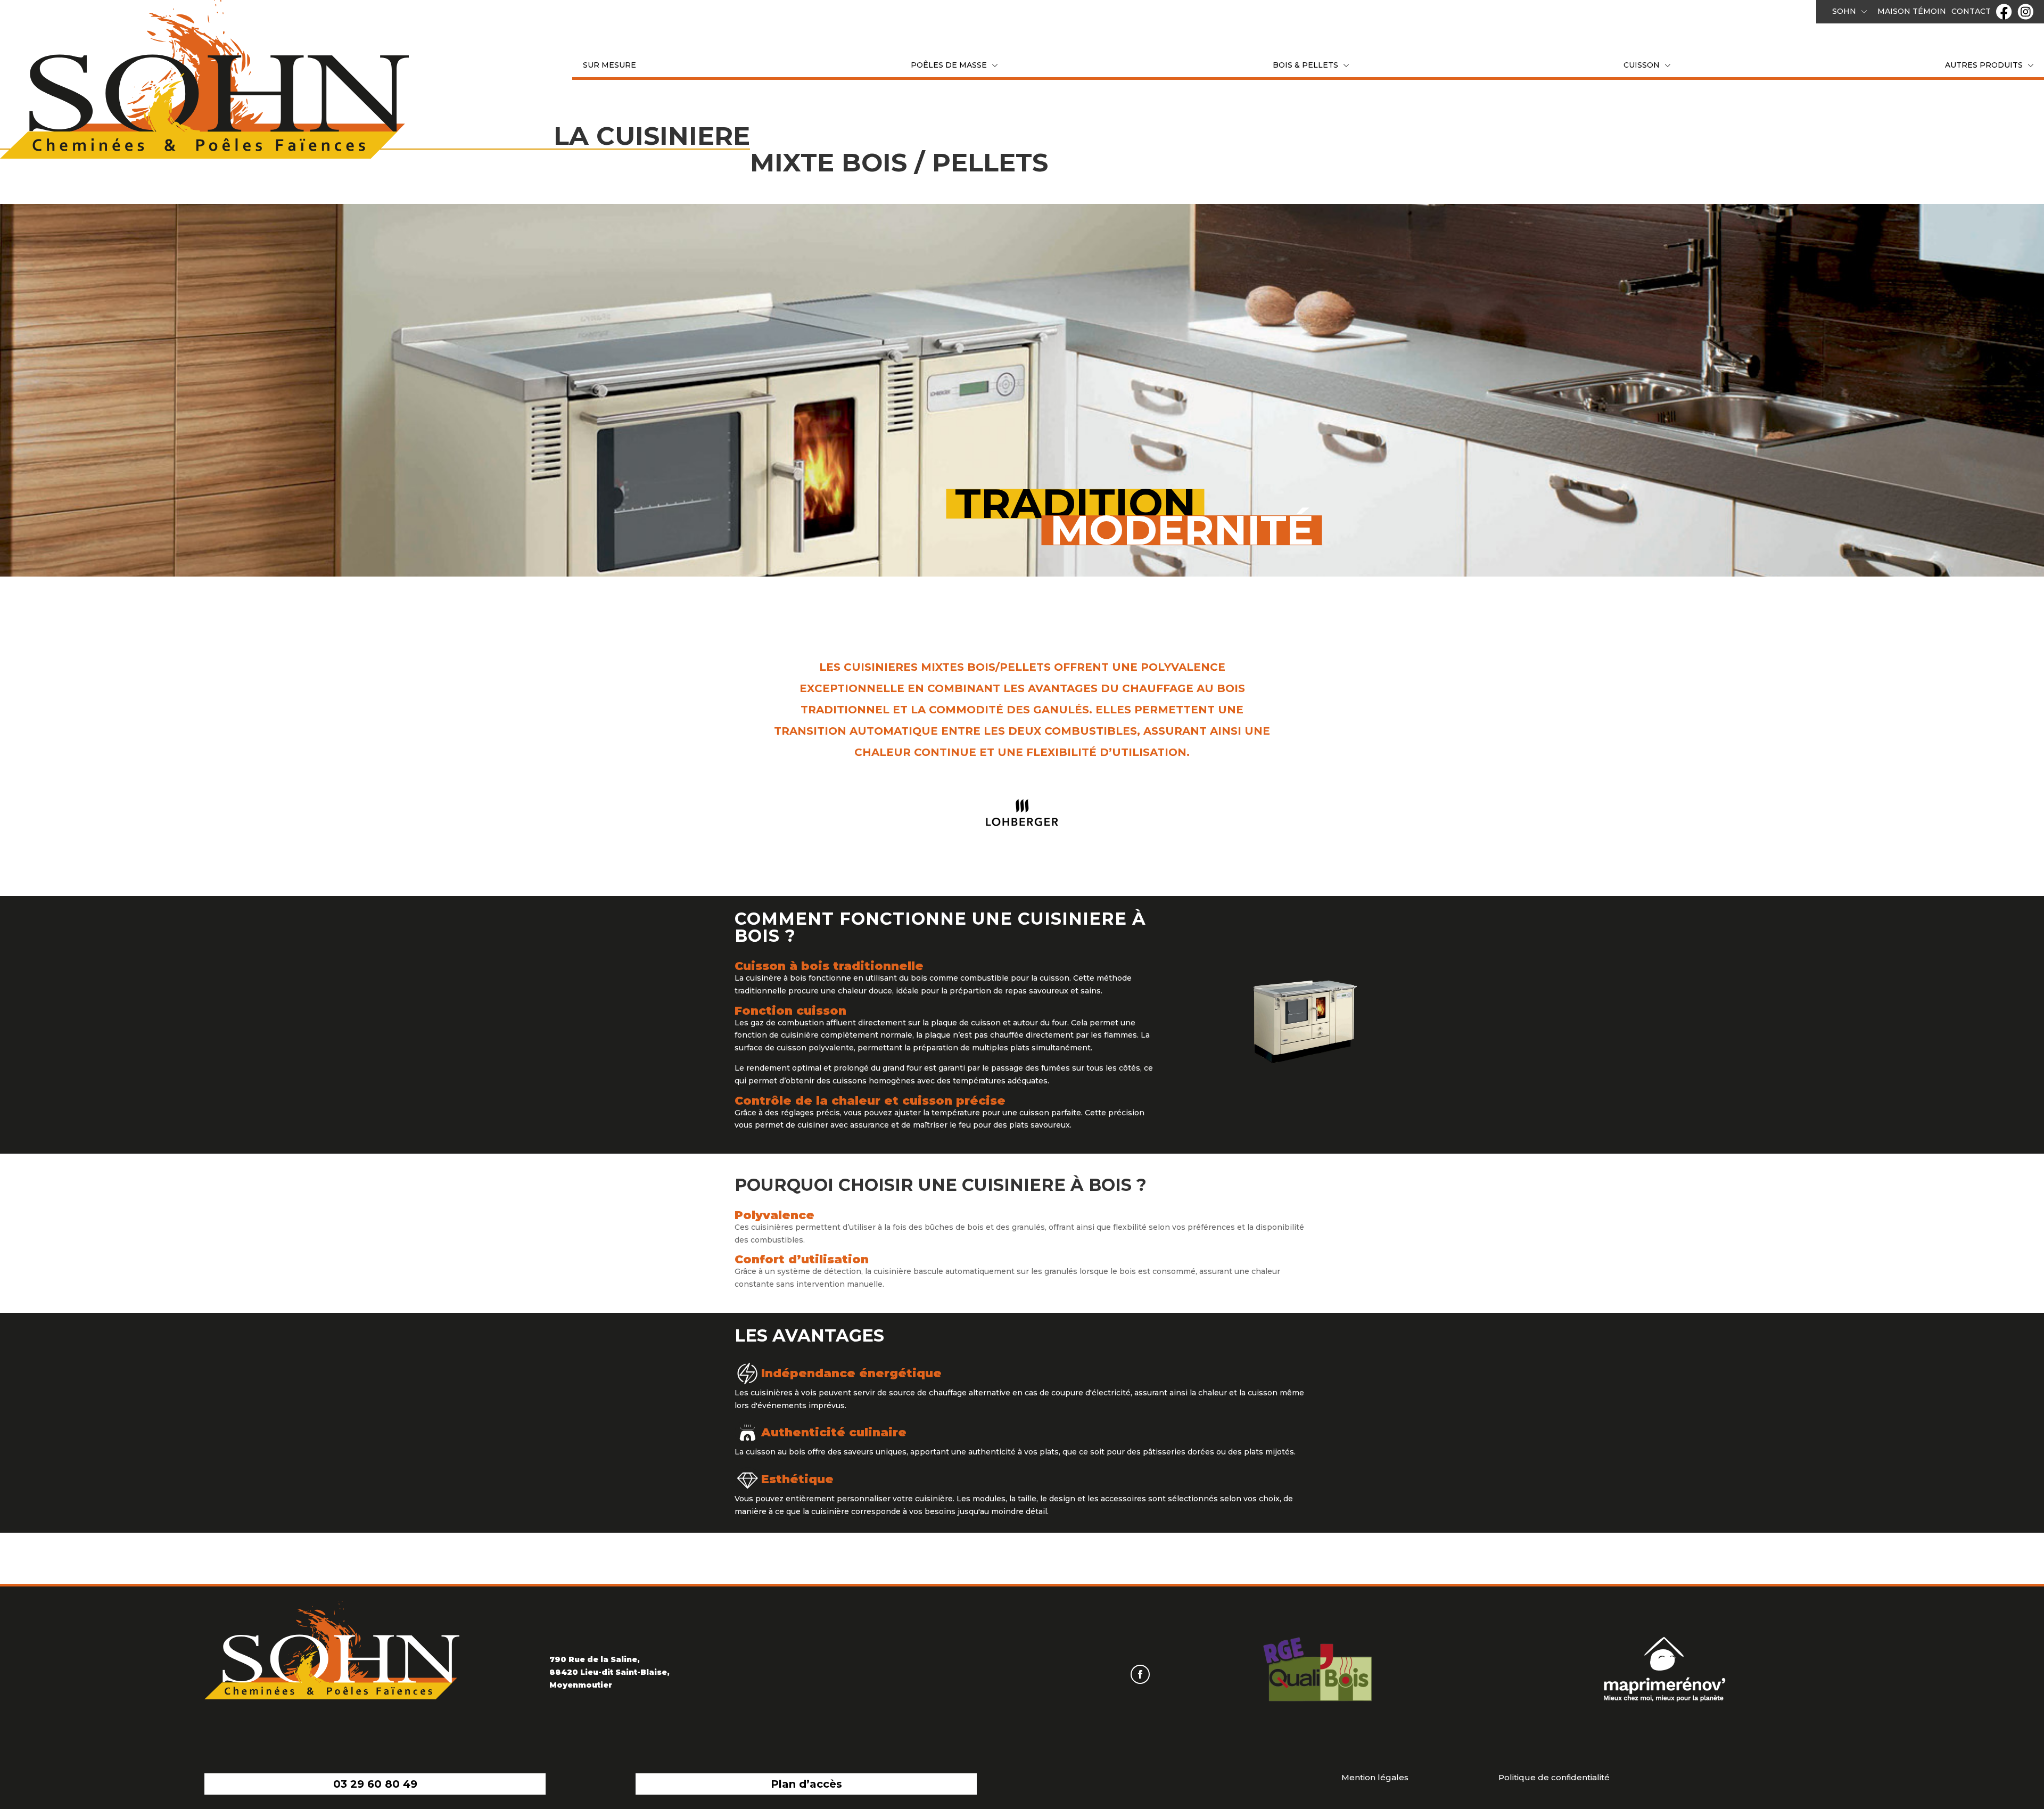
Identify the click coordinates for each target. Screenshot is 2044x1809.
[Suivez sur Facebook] (1140, 1674)
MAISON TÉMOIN (1912, 11)
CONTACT (1971, 11)
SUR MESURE (609, 65)
